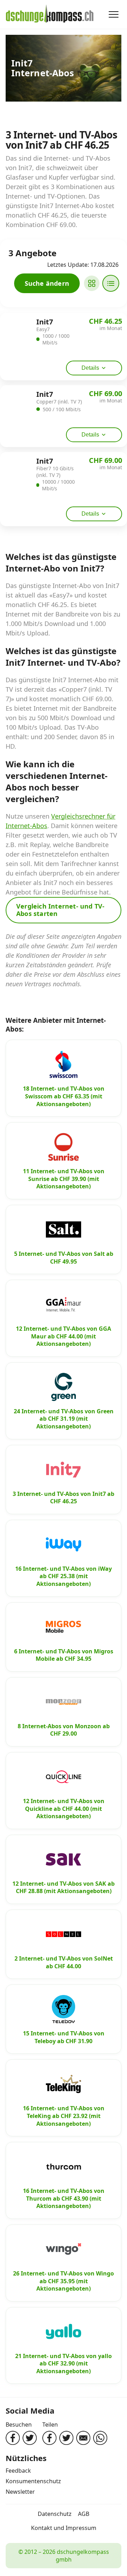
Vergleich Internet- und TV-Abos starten (60, 910)
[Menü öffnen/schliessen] (114, 14)
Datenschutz (55, 2514)
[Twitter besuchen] (30, 2438)
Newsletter (20, 2492)
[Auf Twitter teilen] (66, 2438)
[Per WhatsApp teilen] (100, 2438)
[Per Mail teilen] (83, 2438)
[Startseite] (50, 14)
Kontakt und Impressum (64, 2528)
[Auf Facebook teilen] (49, 2438)
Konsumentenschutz (33, 2481)
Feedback (18, 2471)
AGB (84, 2514)
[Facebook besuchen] (13, 2438)
